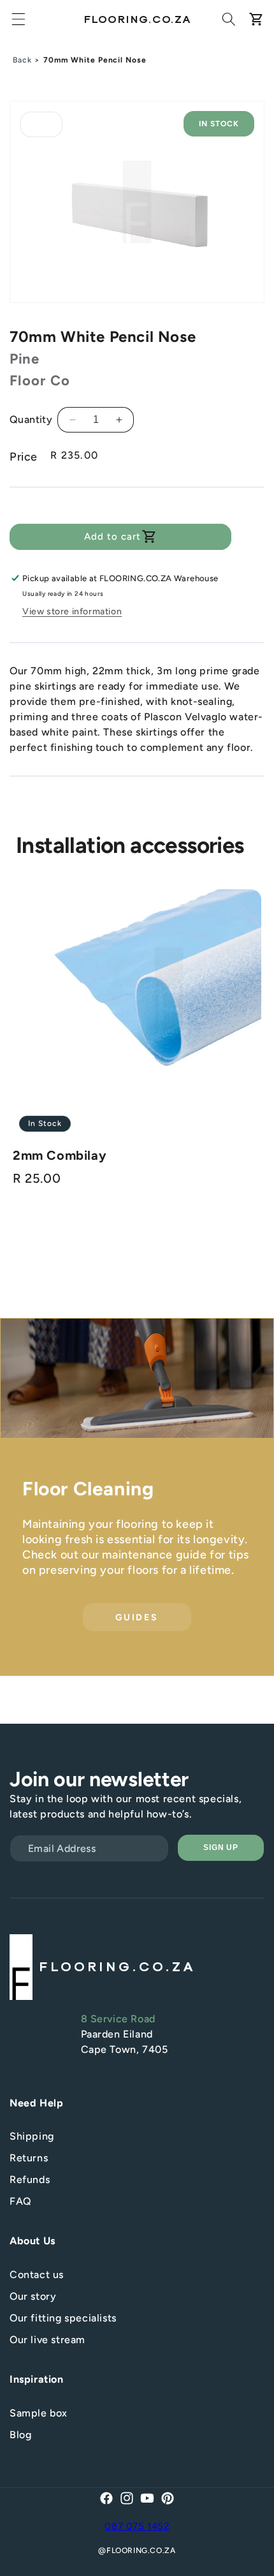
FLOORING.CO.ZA (141, 2550)
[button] (18, 19)
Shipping (32, 2136)
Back (22, 60)
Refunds (30, 2180)
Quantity (31, 419)
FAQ (21, 2201)
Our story (33, 2296)
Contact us (37, 2275)
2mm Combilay (60, 1155)
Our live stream (47, 2340)
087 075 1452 (137, 2526)
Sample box (39, 2413)
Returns (29, 2158)
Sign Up (221, 1847)
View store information (72, 611)
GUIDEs (137, 1617)
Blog (20, 2435)
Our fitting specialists (63, 2318)
